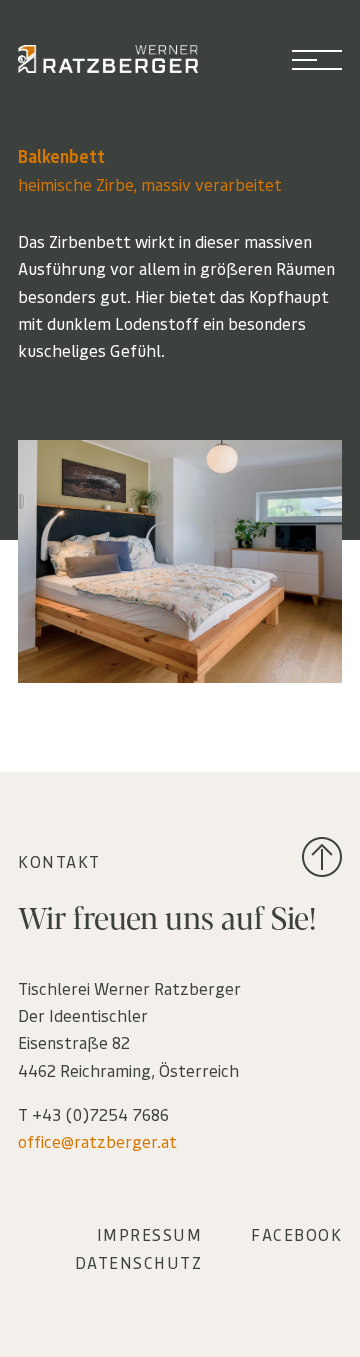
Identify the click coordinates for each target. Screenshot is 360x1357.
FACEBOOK (296, 1234)
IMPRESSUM (150, 1234)
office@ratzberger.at (97, 1141)
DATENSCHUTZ (139, 1262)
